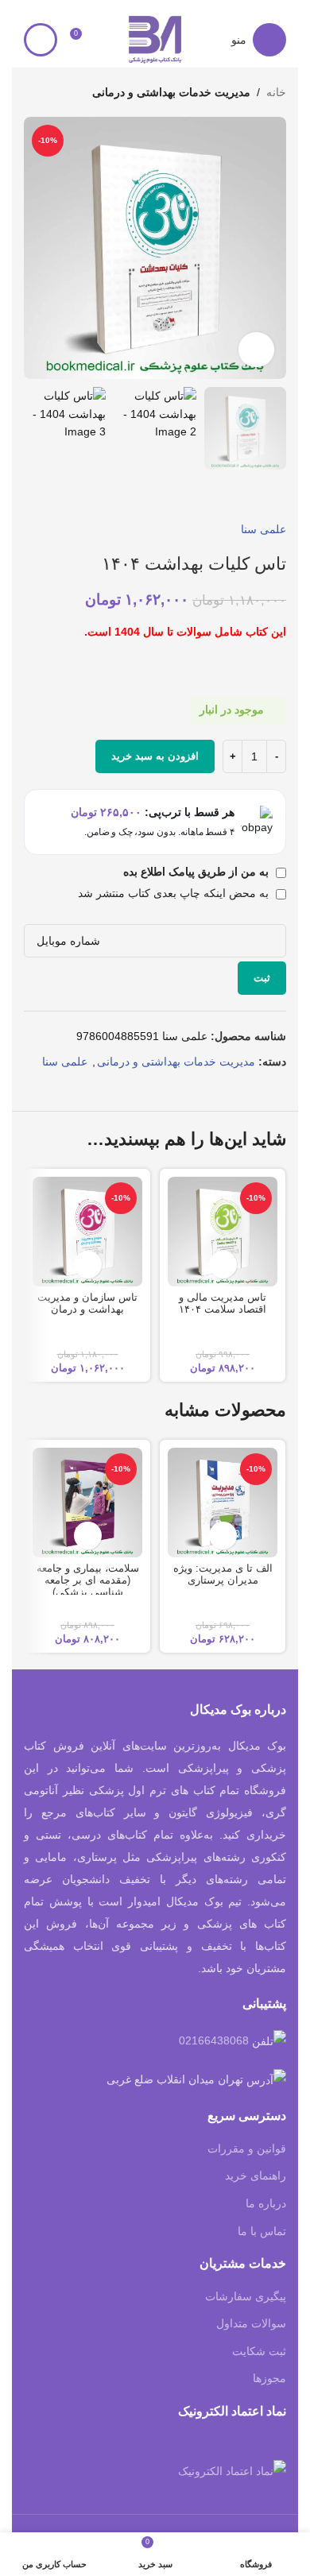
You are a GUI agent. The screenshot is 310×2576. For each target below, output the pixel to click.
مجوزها (269, 2378)
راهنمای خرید (256, 2176)
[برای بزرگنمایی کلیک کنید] (256, 350)
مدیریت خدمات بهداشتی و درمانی (171, 92)
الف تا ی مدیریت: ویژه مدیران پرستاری (223, 1574)
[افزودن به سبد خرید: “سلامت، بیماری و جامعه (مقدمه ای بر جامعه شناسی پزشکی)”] (88, 1536)
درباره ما (266, 2203)
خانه (276, 92)
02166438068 (214, 2040)
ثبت (262, 978)
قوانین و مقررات (247, 2149)
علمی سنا (263, 529)
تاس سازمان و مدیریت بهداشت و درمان (87, 1303)
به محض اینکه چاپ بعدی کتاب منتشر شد (175, 893)
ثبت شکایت (259, 2351)
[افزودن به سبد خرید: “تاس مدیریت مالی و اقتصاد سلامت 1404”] (223, 1265)
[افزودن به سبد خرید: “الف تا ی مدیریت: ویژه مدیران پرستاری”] (223, 1536)
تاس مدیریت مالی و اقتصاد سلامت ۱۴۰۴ (223, 1303)
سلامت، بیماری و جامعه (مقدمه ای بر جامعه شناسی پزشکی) (88, 1580)
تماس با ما (262, 2231)
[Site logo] (155, 39)
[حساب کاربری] (41, 40)
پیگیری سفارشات (246, 2296)
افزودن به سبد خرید (155, 756)
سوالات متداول (251, 2323)
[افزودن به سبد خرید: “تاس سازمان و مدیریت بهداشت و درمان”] (88, 1265)
